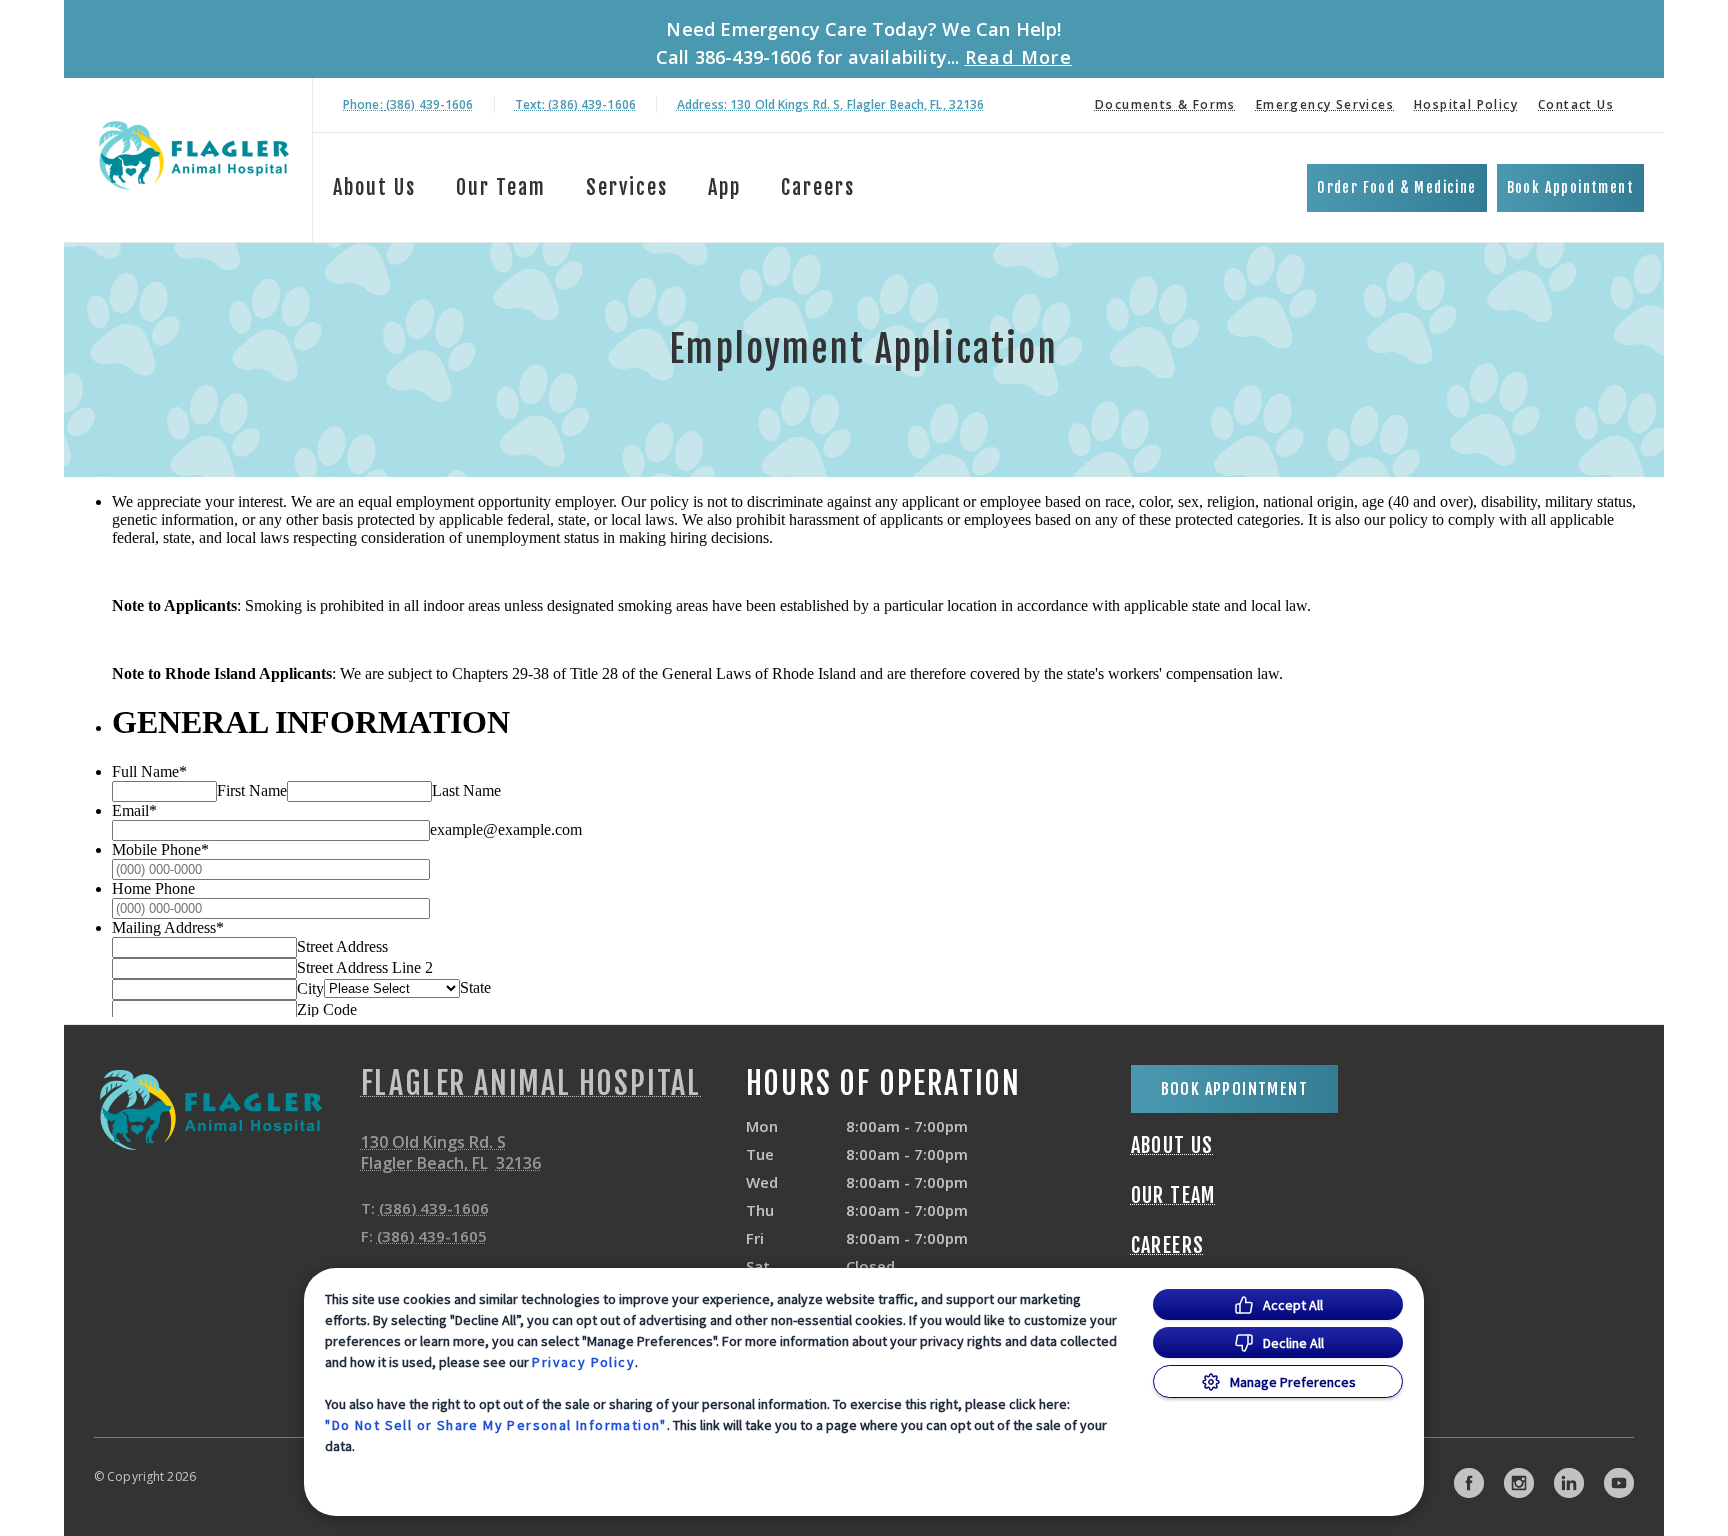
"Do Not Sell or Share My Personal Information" (495, 1425)
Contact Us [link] (1576, 104)
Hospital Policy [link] (1466, 104)
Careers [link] (818, 187)
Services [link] (627, 187)
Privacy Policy (583, 1362)
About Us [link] (374, 187)
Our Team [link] (501, 187)
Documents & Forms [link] (1165, 104)
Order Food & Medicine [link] (1396, 187)
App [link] (724, 187)
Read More (1019, 57)
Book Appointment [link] (1570, 187)
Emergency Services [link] (1325, 104)
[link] (193, 156)
